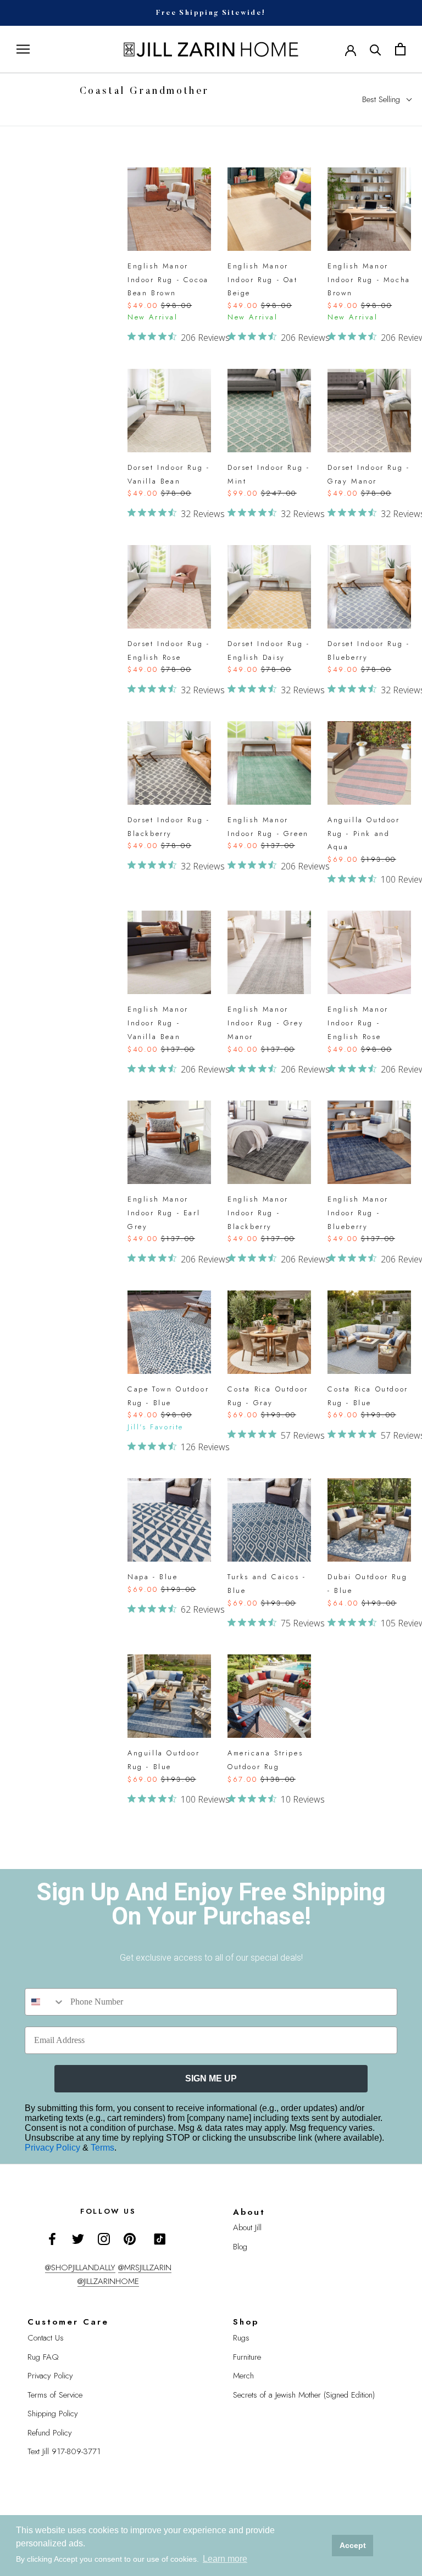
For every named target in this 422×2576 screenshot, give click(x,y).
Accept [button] (353, 2545)
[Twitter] (78, 2238)
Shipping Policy (53, 2414)
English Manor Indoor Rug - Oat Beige (263, 280)
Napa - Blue (153, 1577)
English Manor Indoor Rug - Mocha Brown (369, 280)
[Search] (376, 49)
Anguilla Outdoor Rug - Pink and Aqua (364, 834)
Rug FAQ (43, 2357)
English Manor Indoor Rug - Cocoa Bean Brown (168, 280)
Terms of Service (55, 2395)
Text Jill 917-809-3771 (64, 2451)
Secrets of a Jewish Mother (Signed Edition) (304, 2395)
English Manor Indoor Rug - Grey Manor (265, 1023)
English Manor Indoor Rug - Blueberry (358, 1213)
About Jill (247, 2227)
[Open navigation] (23, 49)
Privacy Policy (54, 2148)
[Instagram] (104, 2238)
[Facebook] (52, 2238)
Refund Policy (50, 2433)
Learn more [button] (225, 2559)
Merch (243, 2376)
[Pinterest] (130, 2238)
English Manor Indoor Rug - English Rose (358, 1023)
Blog (240, 2247)
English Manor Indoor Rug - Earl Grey (164, 1213)
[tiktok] (160, 2239)
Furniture (247, 2357)
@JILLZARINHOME (108, 2281)
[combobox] (45, 2002)
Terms (102, 2148)
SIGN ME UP (211, 2078)
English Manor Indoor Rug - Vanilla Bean (158, 1023)
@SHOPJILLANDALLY (80, 2268)
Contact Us (46, 2338)
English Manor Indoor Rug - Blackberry (258, 1213)
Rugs (241, 2338)
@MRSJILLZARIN (145, 2268)
